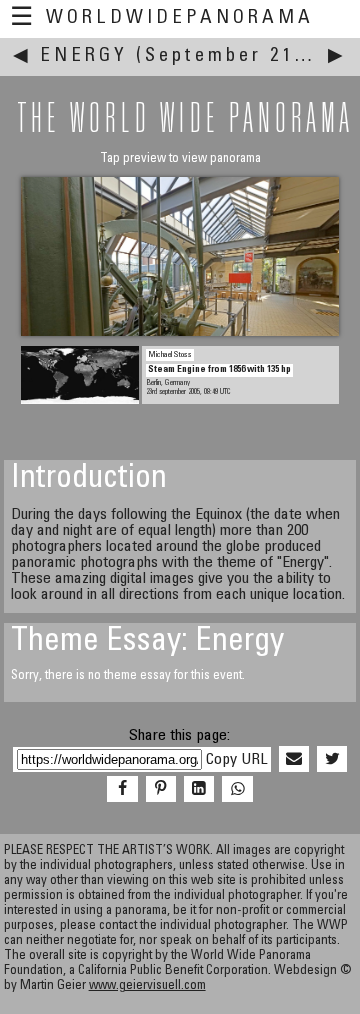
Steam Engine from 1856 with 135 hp (219, 370)
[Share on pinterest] (161, 790)
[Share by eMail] (294, 760)
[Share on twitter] (332, 760)
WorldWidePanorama (180, 18)
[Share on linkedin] (199, 790)
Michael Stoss (170, 355)
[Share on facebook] (122, 790)
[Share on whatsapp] (237, 790)
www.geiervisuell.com (147, 986)
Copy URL (236, 760)
